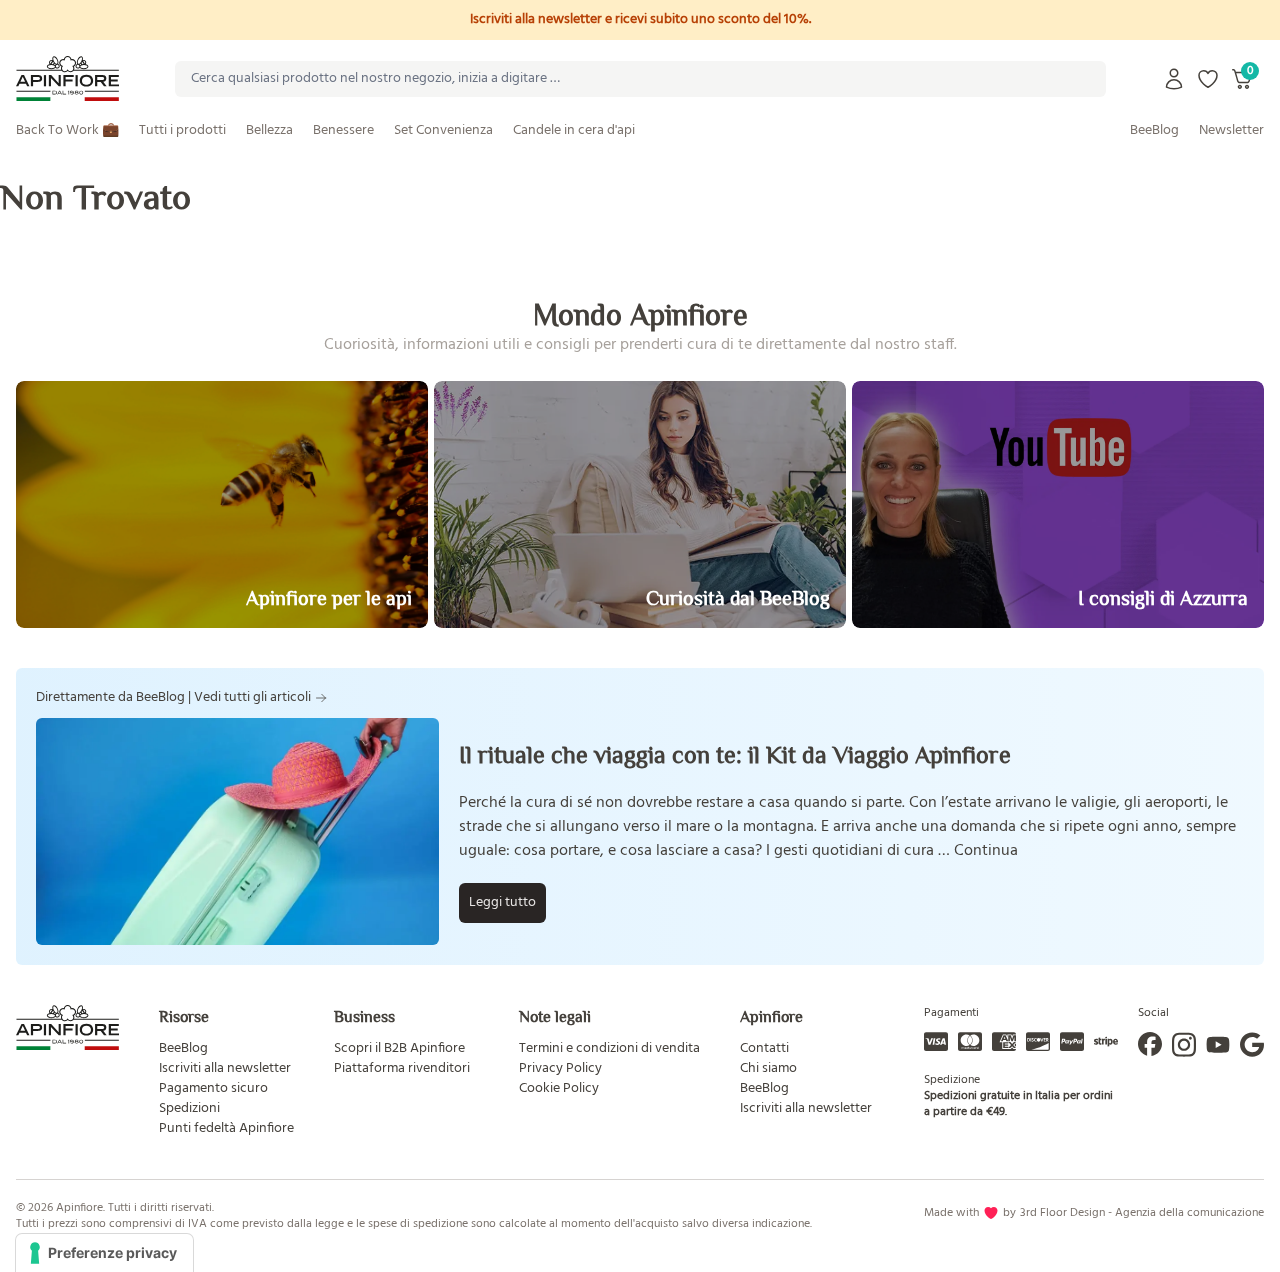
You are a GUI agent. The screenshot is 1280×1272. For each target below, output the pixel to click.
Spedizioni (189, 1108)
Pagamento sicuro (213, 1088)
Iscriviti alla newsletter (225, 1068)
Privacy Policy (560, 1068)
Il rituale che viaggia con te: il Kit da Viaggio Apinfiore (735, 754)
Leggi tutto (502, 902)
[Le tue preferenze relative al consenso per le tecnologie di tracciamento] (104, 1253)
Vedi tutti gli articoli (252, 698)
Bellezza (269, 130)
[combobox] (640, 79)
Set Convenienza (443, 130)
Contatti (764, 1048)
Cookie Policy (559, 1088)
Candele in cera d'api (574, 130)
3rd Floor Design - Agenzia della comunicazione (1142, 1213)
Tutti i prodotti (182, 130)
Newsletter (1231, 130)
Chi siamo (768, 1068)
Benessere (343, 130)
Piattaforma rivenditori (402, 1068)
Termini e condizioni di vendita (609, 1048)
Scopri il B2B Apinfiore (399, 1048)
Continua (986, 851)
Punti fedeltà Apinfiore (226, 1128)
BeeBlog (1154, 130)
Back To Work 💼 (67, 130)
